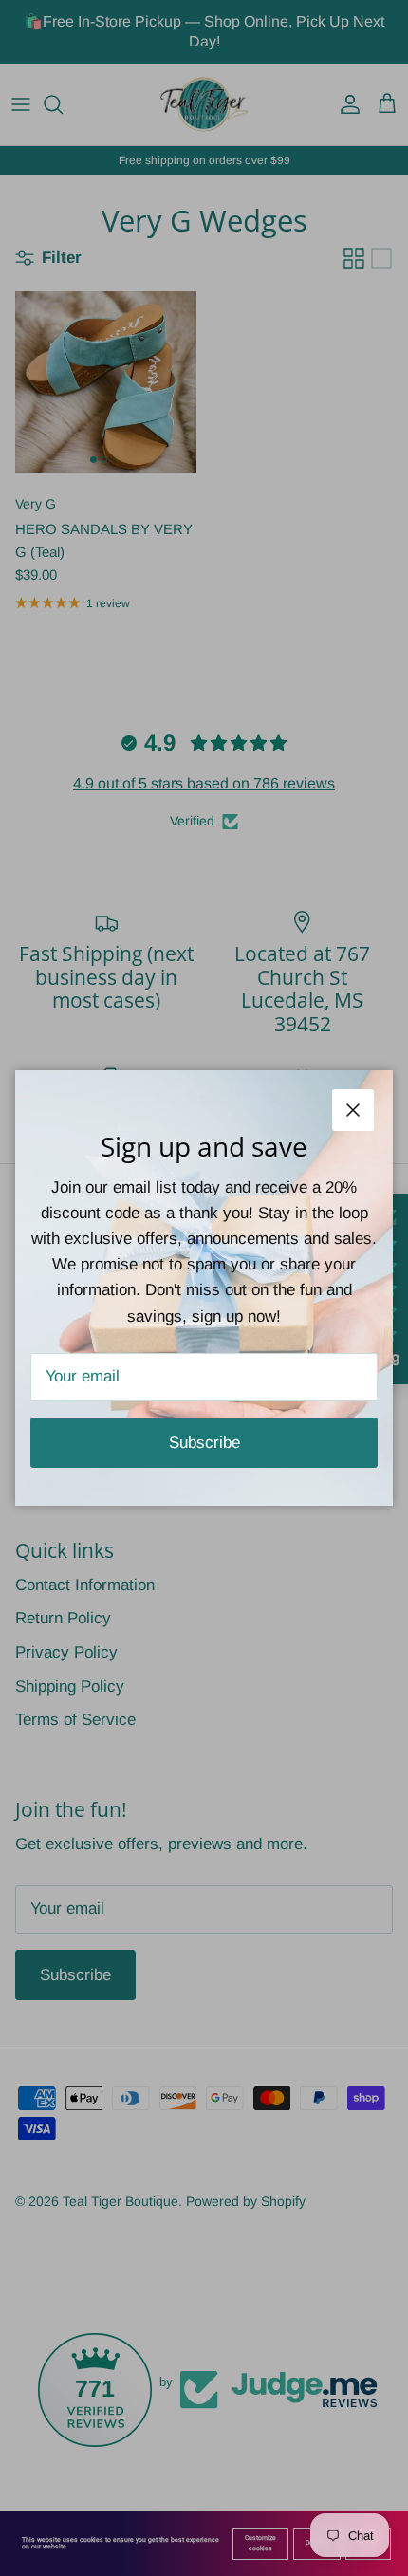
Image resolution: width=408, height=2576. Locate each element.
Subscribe (204, 1443)
